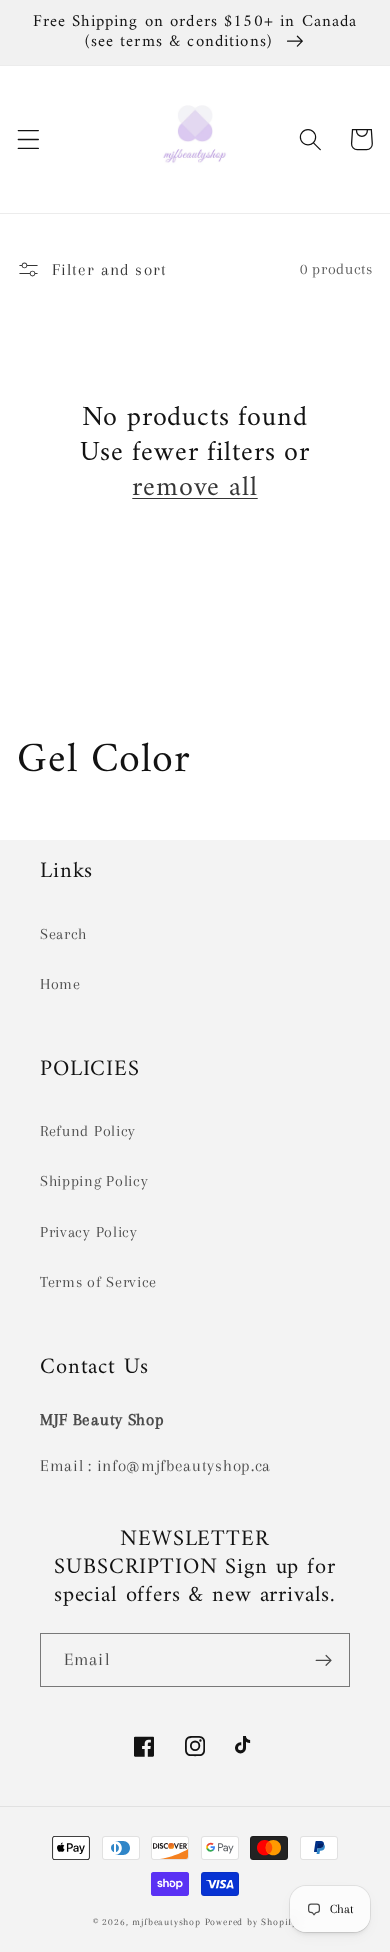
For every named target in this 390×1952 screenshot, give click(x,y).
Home (60, 984)
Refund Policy (88, 1131)
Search (63, 934)
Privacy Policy (89, 1232)
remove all (194, 489)
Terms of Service (98, 1282)
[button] (28, 139)
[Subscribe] (323, 1660)
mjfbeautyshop (166, 1922)
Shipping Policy (94, 1181)
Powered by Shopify (251, 1922)
